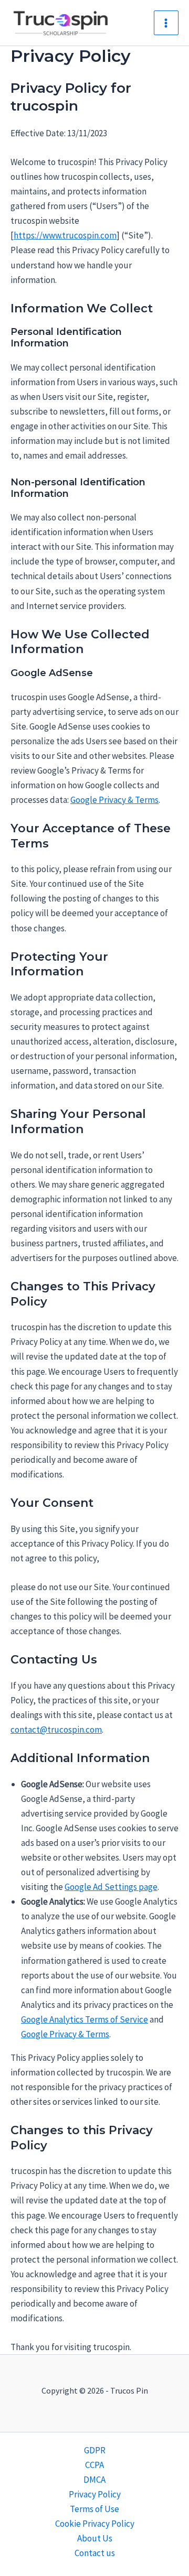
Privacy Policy (95, 2494)
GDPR (95, 2450)
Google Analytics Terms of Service (85, 2019)
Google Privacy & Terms (114, 800)
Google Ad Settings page (111, 1887)
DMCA (94, 2480)
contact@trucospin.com (56, 1730)
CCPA (94, 2465)
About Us (95, 2538)
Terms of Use (94, 2509)
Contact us (95, 2553)
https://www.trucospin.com (65, 235)
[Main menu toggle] (166, 23)
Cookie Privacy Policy (95, 2524)
